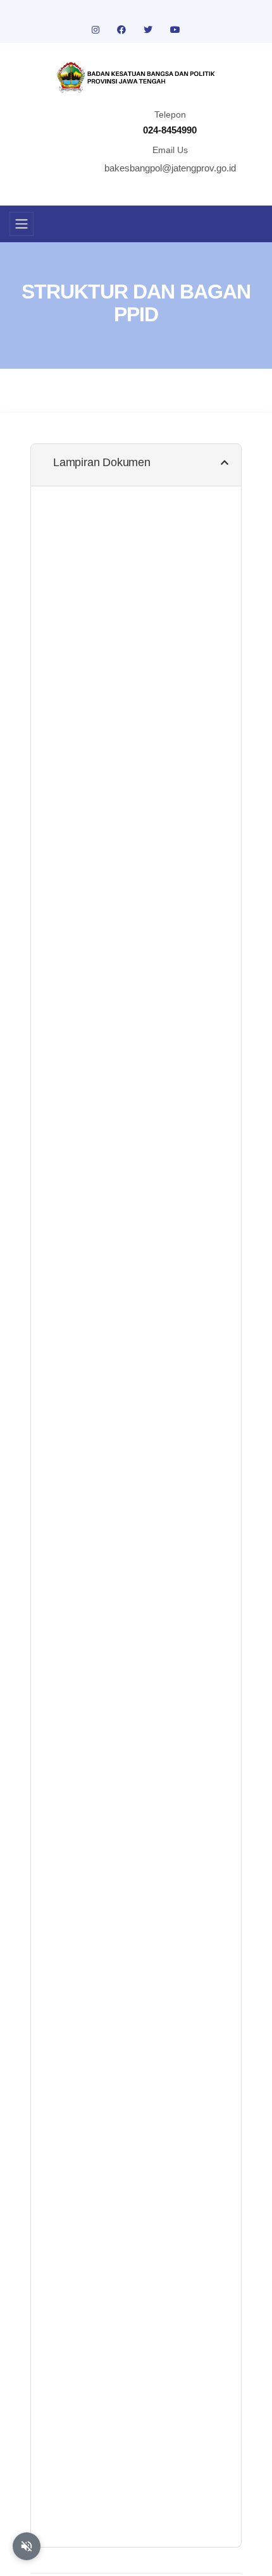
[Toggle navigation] (22, 224)
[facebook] (123, 30)
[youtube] (175, 30)
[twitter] (149, 30)
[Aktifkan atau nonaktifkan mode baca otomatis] (27, 2546)
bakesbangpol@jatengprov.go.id (170, 168)
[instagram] (97, 30)
